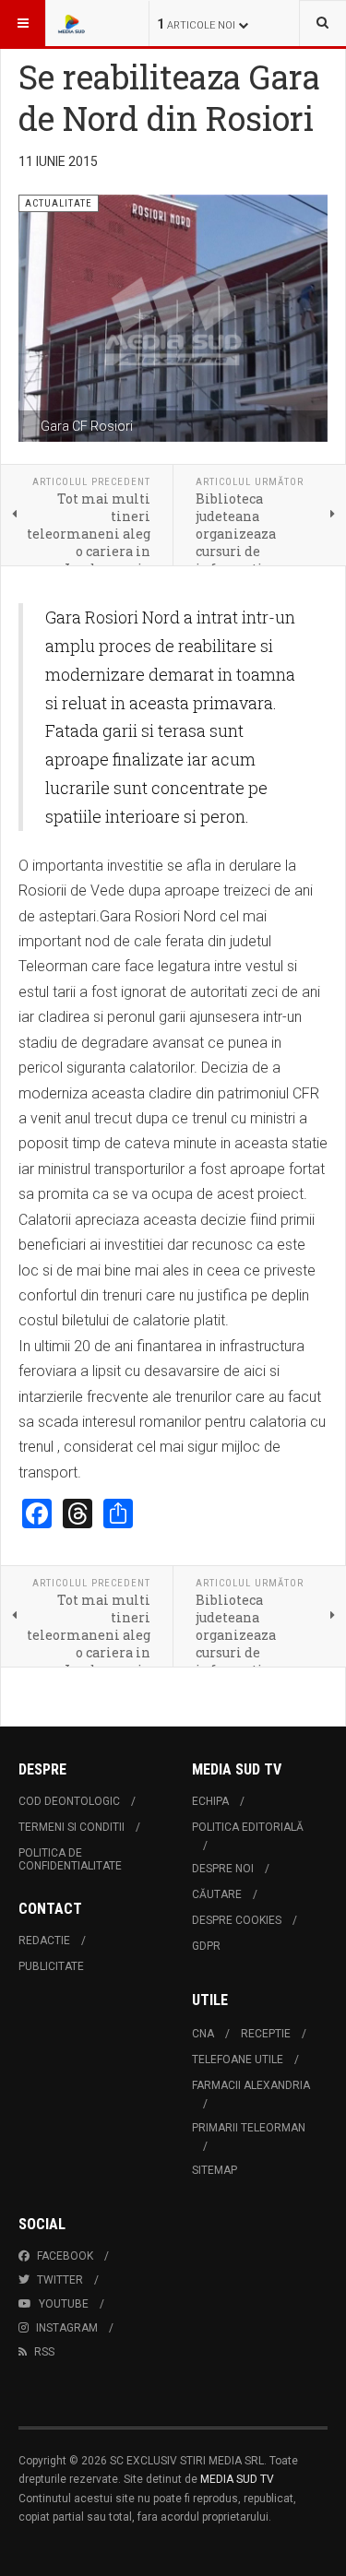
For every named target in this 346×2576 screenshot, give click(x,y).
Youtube (64, 2304)
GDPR (206, 1946)
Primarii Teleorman (249, 2128)
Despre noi (223, 1869)
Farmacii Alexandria (251, 2085)
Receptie (266, 2034)
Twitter (60, 2280)
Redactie (44, 1941)
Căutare (217, 1894)
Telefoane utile (238, 2060)
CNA (203, 2034)
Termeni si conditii (72, 1827)
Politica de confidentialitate (70, 1859)
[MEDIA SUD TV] (94, 23)
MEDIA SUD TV (237, 2479)
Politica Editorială (248, 1827)
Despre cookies (237, 1920)
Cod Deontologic (69, 1801)
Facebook (65, 2256)
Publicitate (51, 1966)
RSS (44, 2352)
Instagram (67, 2328)
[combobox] (322, 23)
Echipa (210, 1801)
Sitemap (215, 2170)
